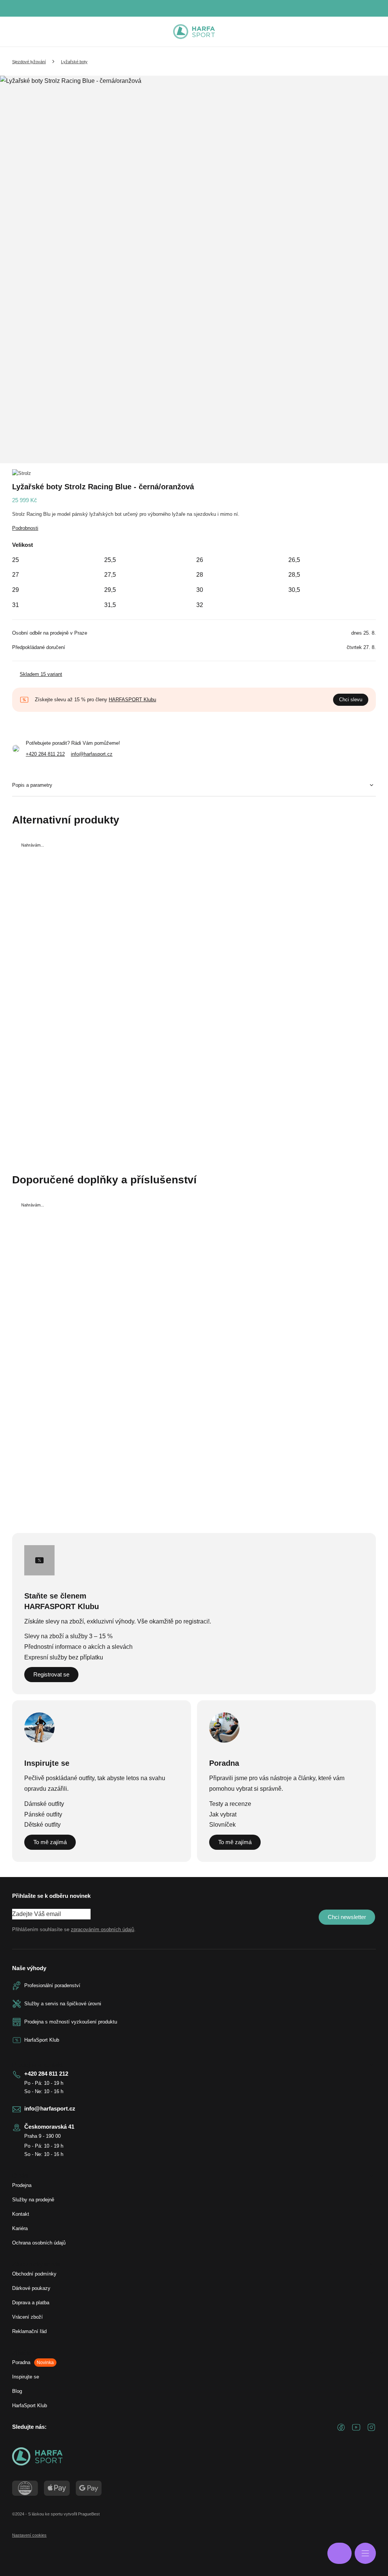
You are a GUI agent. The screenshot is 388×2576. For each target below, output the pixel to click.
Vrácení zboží (27, 2317)
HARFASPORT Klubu (132, 700)
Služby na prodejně (33, 2200)
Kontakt (21, 2214)
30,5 (294, 590)
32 (200, 605)
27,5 (110, 575)
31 (16, 605)
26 (200, 560)
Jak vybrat (223, 1814)
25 (16, 560)
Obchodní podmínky (34, 2274)
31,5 (110, 605)
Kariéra (20, 2228)
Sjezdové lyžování (29, 62)
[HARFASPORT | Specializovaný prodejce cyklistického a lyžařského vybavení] (194, 32)
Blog (17, 2391)
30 (200, 590)
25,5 (110, 560)
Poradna (33, 2362)
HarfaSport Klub (30, 2406)
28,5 (294, 575)
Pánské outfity (43, 1814)
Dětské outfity (42, 1825)
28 (200, 575)
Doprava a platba (31, 2303)
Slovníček (222, 1825)
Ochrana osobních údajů (39, 2243)
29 (16, 590)
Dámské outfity (44, 1804)
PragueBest (89, 2514)
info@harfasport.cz (92, 754)
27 (16, 575)
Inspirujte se (26, 2377)
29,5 (110, 590)
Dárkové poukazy (31, 2288)
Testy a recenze (230, 1804)
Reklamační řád (29, 2331)
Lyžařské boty (74, 62)
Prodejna (22, 2185)
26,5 (294, 560)
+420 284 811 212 (45, 754)
